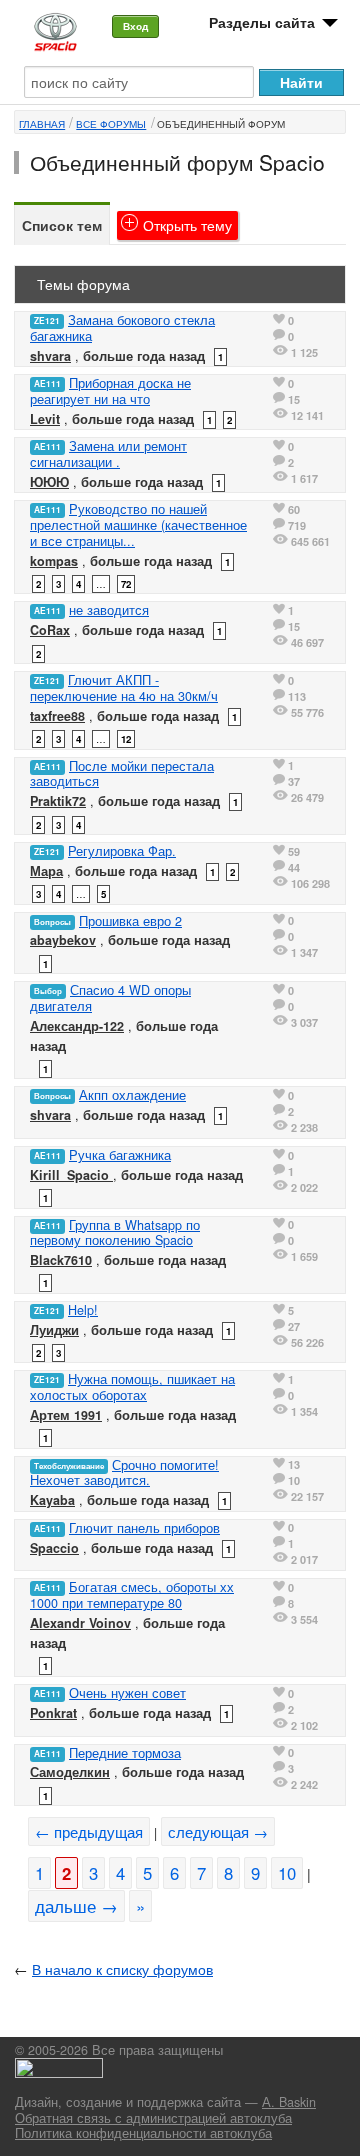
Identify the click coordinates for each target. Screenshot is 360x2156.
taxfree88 (57, 716)
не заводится (109, 610)
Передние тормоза (125, 1753)
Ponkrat (53, 1713)
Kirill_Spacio (71, 1175)
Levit (45, 419)
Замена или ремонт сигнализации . (108, 454)
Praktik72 (58, 801)
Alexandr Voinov (80, 1623)
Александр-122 (77, 1026)
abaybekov (63, 940)
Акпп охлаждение (132, 1095)
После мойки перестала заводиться (122, 774)
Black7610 (61, 1260)
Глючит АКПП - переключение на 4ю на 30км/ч (124, 688)
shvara (50, 356)
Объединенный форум (221, 124)
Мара (46, 871)
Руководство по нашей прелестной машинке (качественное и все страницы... (138, 525)
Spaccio (54, 1548)
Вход (135, 26)
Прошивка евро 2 (130, 921)
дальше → (76, 1906)
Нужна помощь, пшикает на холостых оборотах (132, 1387)
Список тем (62, 225)
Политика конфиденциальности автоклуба (143, 2133)
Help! (83, 1310)
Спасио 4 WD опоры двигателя (110, 998)
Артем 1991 (66, 1415)
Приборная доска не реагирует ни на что (110, 391)
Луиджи (54, 1330)
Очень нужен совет (127, 1693)
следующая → (218, 1831)
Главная (42, 124)
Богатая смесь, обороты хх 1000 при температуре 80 (132, 1595)
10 (287, 1873)
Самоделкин (70, 1772)
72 (126, 584)
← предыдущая (89, 1831)
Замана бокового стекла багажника (122, 328)
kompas (54, 561)
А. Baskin (289, 2102)
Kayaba (52, 1500)
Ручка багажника (120, 1155)
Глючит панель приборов (144, 1528)
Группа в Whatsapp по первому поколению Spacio (115, 1233)
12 (126, 739)
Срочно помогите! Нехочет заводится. (124, 1473)
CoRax (50, 630)
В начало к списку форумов (122, 1969)
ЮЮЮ (49, 482)
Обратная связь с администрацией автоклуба (153, 2118)
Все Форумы (111, 124)
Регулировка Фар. (122, 851)
